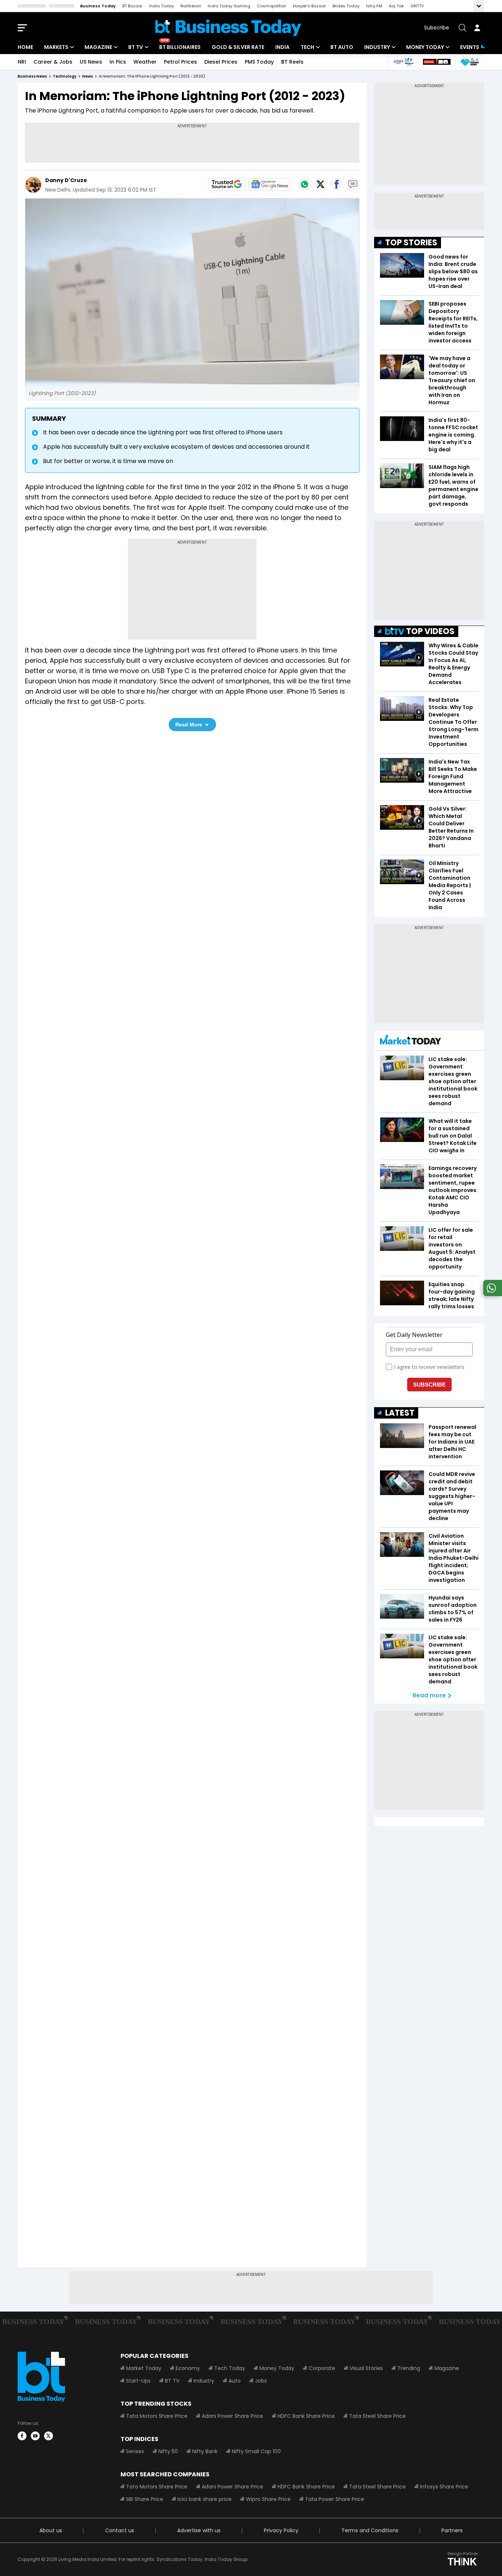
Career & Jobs (53, 62)
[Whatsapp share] (304, 184)
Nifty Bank (205, 2451)
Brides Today (346, 6)
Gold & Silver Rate (238, 47)
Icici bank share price (205, 2499)
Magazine (98, 47)
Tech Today (230, 2368)
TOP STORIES (411, 243)
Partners (452, 2530)
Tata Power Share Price (335, 2499)
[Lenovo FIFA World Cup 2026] (437, 62)
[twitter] (49, 2436)
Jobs (261, 2381)
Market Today (144, 2368)
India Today (162, 6)
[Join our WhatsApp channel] (491, 1294)
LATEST (400, 1413)
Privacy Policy (281, 2530)
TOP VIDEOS (430, 631)
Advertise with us (199, 2530)
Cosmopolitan (272, 6)
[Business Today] (228, 28)
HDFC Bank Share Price (306, 2416)
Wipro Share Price (268, 2499)
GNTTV (417, 6)
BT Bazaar (132, 6)
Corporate (322, 2368)
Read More (189, 725)
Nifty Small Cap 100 (256, 2451)
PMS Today (259, 62)
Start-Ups (138, 2381)
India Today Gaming (229, 6)
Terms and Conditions (370, 2530)
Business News (32, 76)
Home (25, 47)
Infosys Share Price (444, 2487)
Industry (377, 47)
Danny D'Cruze (66, 180)
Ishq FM (374, 6)
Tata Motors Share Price (157, 2416)
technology (65, 76)
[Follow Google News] (269, 184)
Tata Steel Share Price (377, 2416)
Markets (56, 47)
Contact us (120, 2530)
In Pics (118, 62)
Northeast (191, 6)
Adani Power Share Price (232, 2416)
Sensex (135, 2451)
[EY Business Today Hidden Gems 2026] (470, 62)
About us (51, 2530)
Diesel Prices (221, 62)
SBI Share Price (145, 2499)
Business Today (98, 6)
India (282, 47)
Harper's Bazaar (309, 6)
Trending (409, 2368)
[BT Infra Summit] (403, 62)
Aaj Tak (396, 6)
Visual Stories (366, 2368)
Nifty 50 (168, 2451)
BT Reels (292, 62)
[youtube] (35, 2436)
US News (91, 62)
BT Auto (342, 47)
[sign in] (477, 28)
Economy (188, 2368)
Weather (145, 62)
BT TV (136, 47)
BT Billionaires (180, 47)
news (88, 76)
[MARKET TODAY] (410, 1041)
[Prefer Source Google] (227, 184)
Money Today (425, 47)
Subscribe (437, 28)
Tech (307, 47)
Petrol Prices (180, 62)
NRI (22, 62)
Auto (235, 2381)
